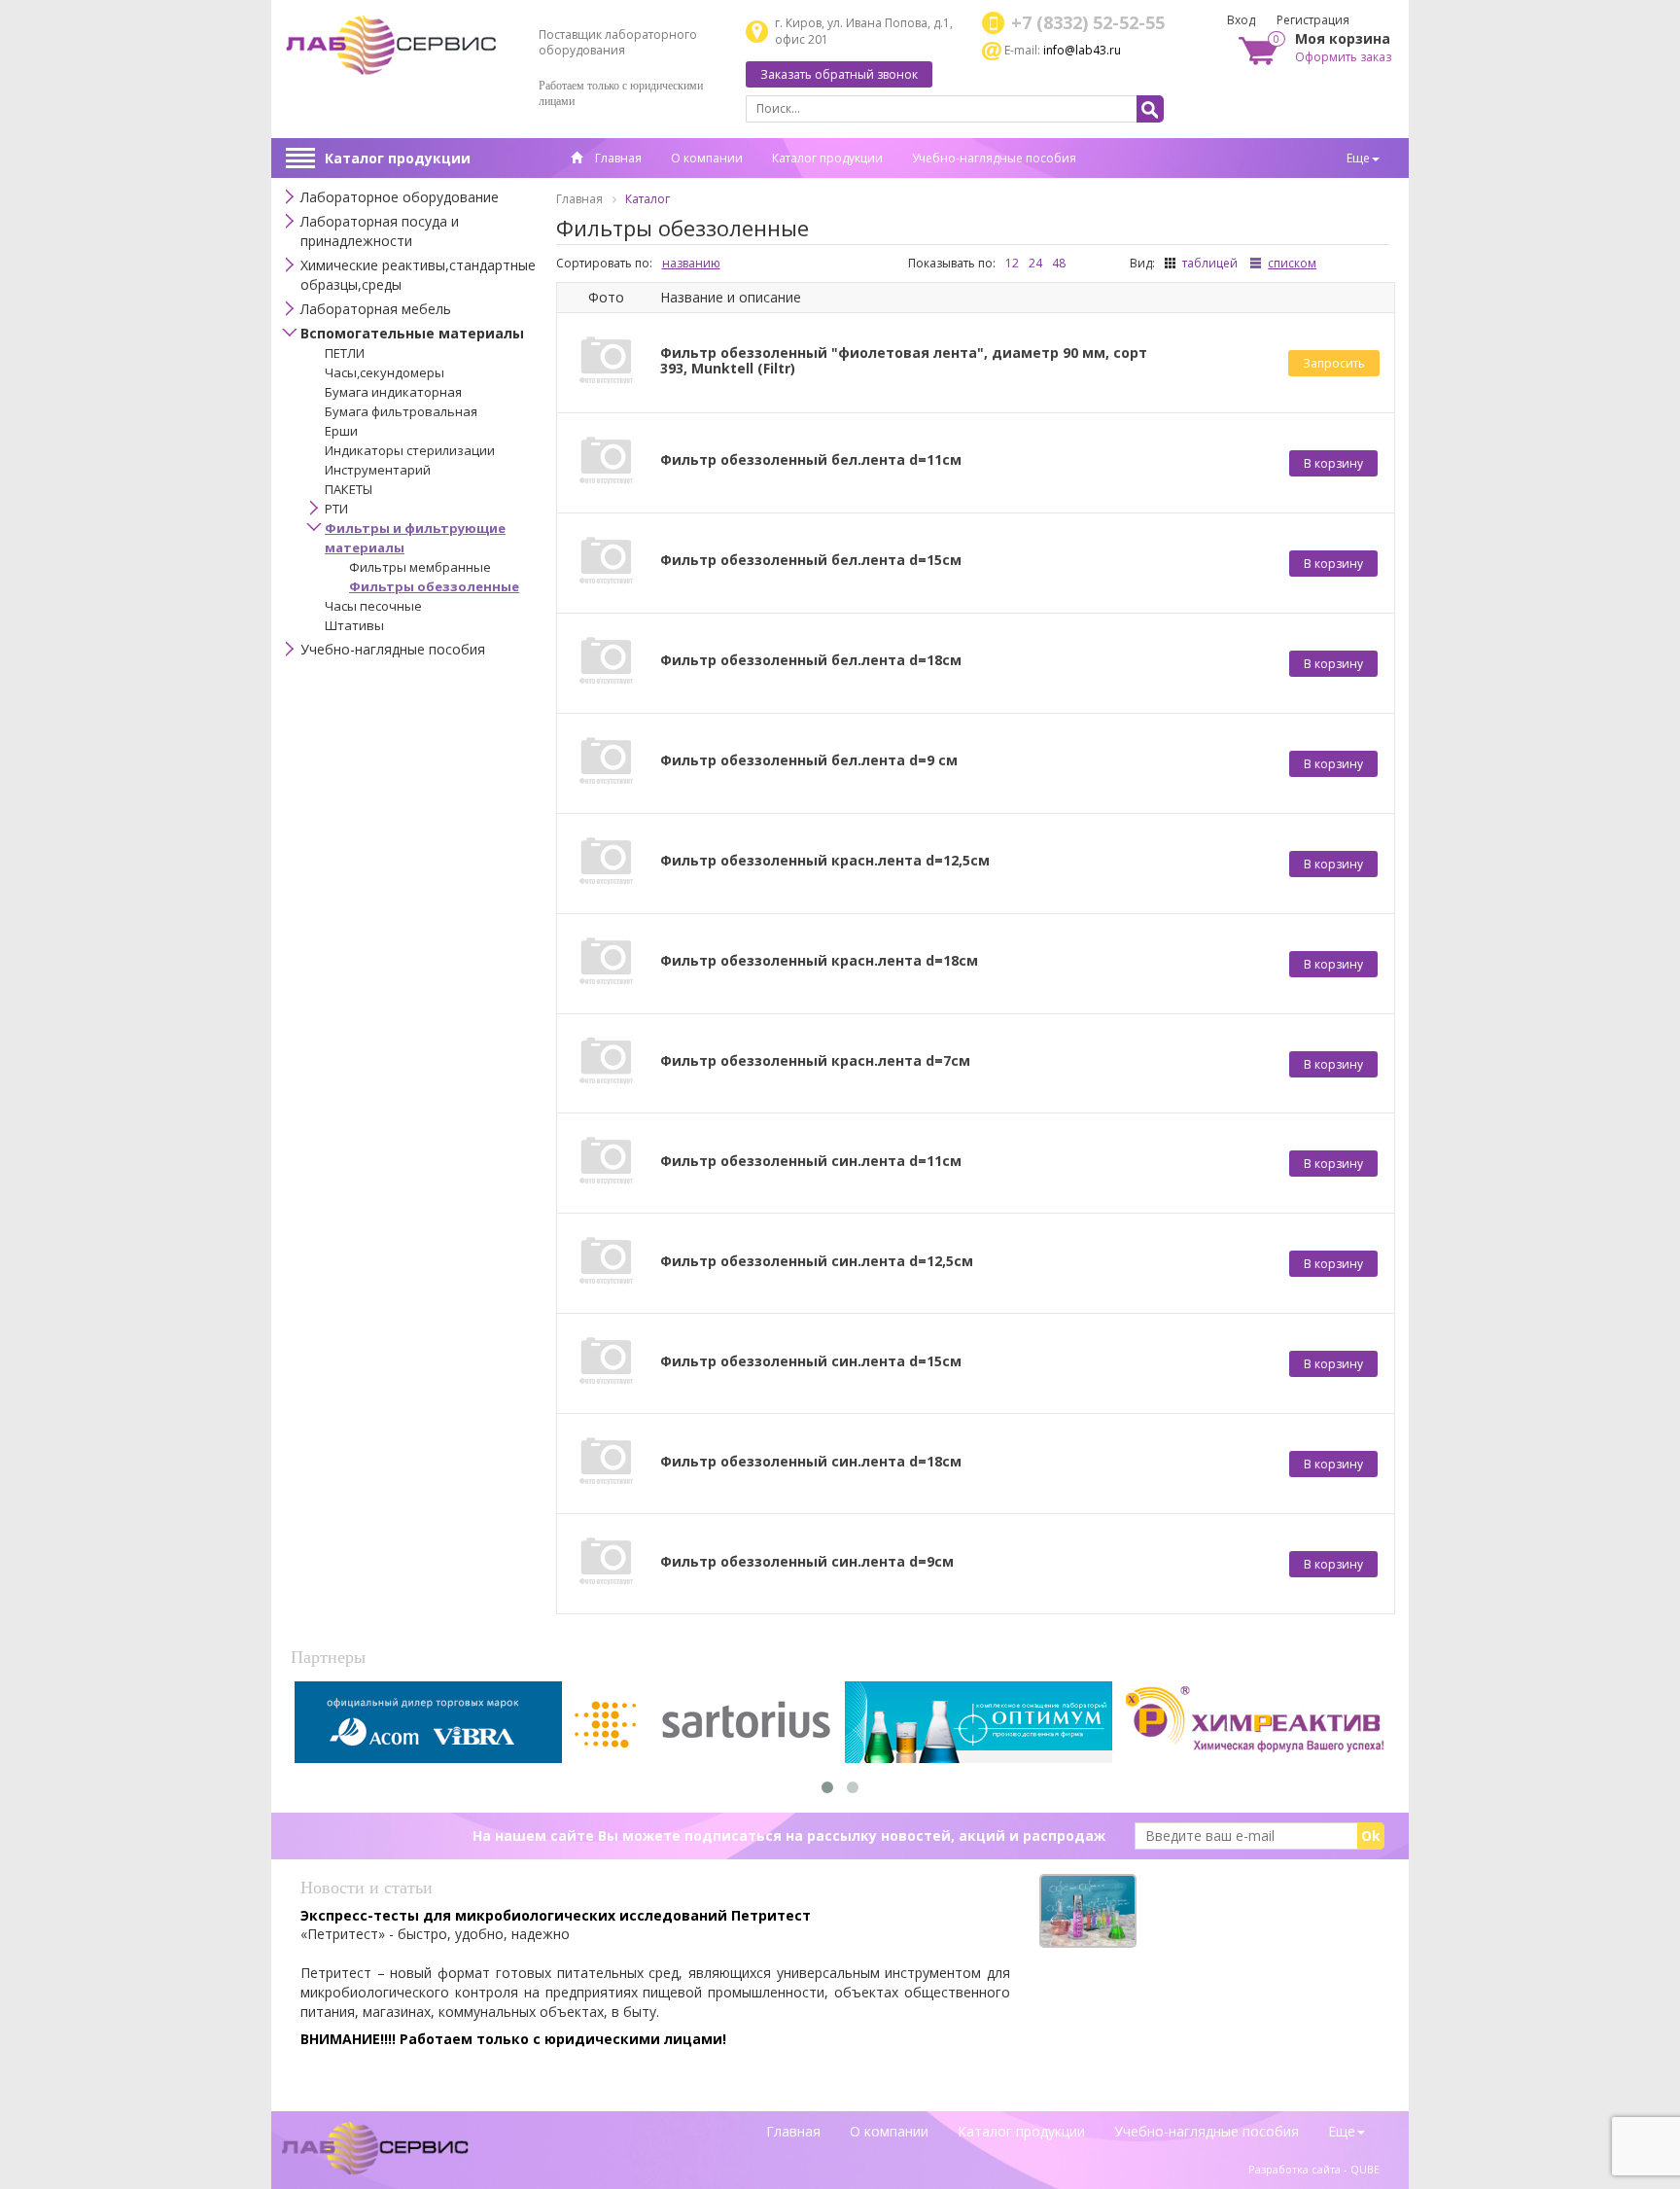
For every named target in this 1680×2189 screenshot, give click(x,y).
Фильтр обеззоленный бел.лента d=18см (811, 660)
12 (1012, 263)
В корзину (1333, 463)
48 (1059, 263)
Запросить (1334, 363)
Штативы (354, 625)
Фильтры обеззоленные (434, 586)
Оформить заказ (1343, 57)
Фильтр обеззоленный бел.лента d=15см (811, 560)
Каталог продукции (398, 158)
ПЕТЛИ (345, 353)
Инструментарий (378, 470)
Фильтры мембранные (420, 567)
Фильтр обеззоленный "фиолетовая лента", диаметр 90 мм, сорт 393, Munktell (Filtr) (904, 361)
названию (691, 263)
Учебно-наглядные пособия (994, 158)
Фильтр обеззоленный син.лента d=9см (807, 1562)
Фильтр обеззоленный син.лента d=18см (811, 1462)
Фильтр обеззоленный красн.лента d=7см (815, 1061)
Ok (1371, 1836)
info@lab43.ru (1082, 50)
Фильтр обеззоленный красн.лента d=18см (819, 961)
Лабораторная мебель (376, 309)
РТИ (336, 509)
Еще (1358, 158)
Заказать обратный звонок (839, 74)
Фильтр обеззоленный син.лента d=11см (811, 1161)
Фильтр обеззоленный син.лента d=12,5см (817, 1261)
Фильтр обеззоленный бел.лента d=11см (811, 460)
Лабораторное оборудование (400, 197)
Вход (1241, 20)
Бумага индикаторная (393, 392)
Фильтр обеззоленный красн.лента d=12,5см (825, 861)
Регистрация (1313, 20)
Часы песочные (373, 606)
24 (1035, 263)
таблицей (1210, 263)
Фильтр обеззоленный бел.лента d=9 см (809, 760)
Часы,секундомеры (385, 372)
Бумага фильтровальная (401, 411)
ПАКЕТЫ (349, 489)
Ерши (341, 431)
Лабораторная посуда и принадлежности (380, 231)
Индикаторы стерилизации (410, 450)
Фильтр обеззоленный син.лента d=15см (811, 1361)
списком (1292, 263)
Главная (617, 158)
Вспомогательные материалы (412, 333)
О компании (707, 158)
